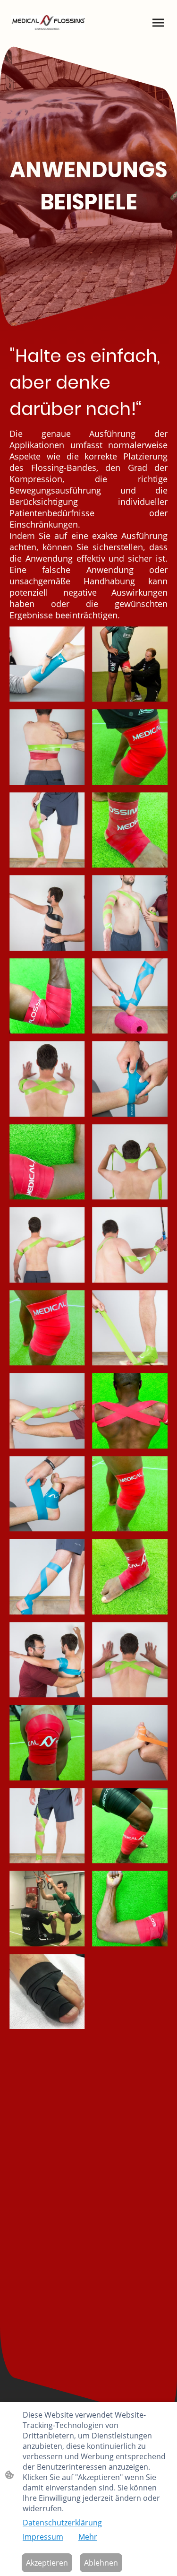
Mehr (88, 2537)
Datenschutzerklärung (62, 2523)
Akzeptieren (47, 2563)
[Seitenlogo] (48, 23)
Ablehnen (101, 2563)
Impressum (43, 2537)
